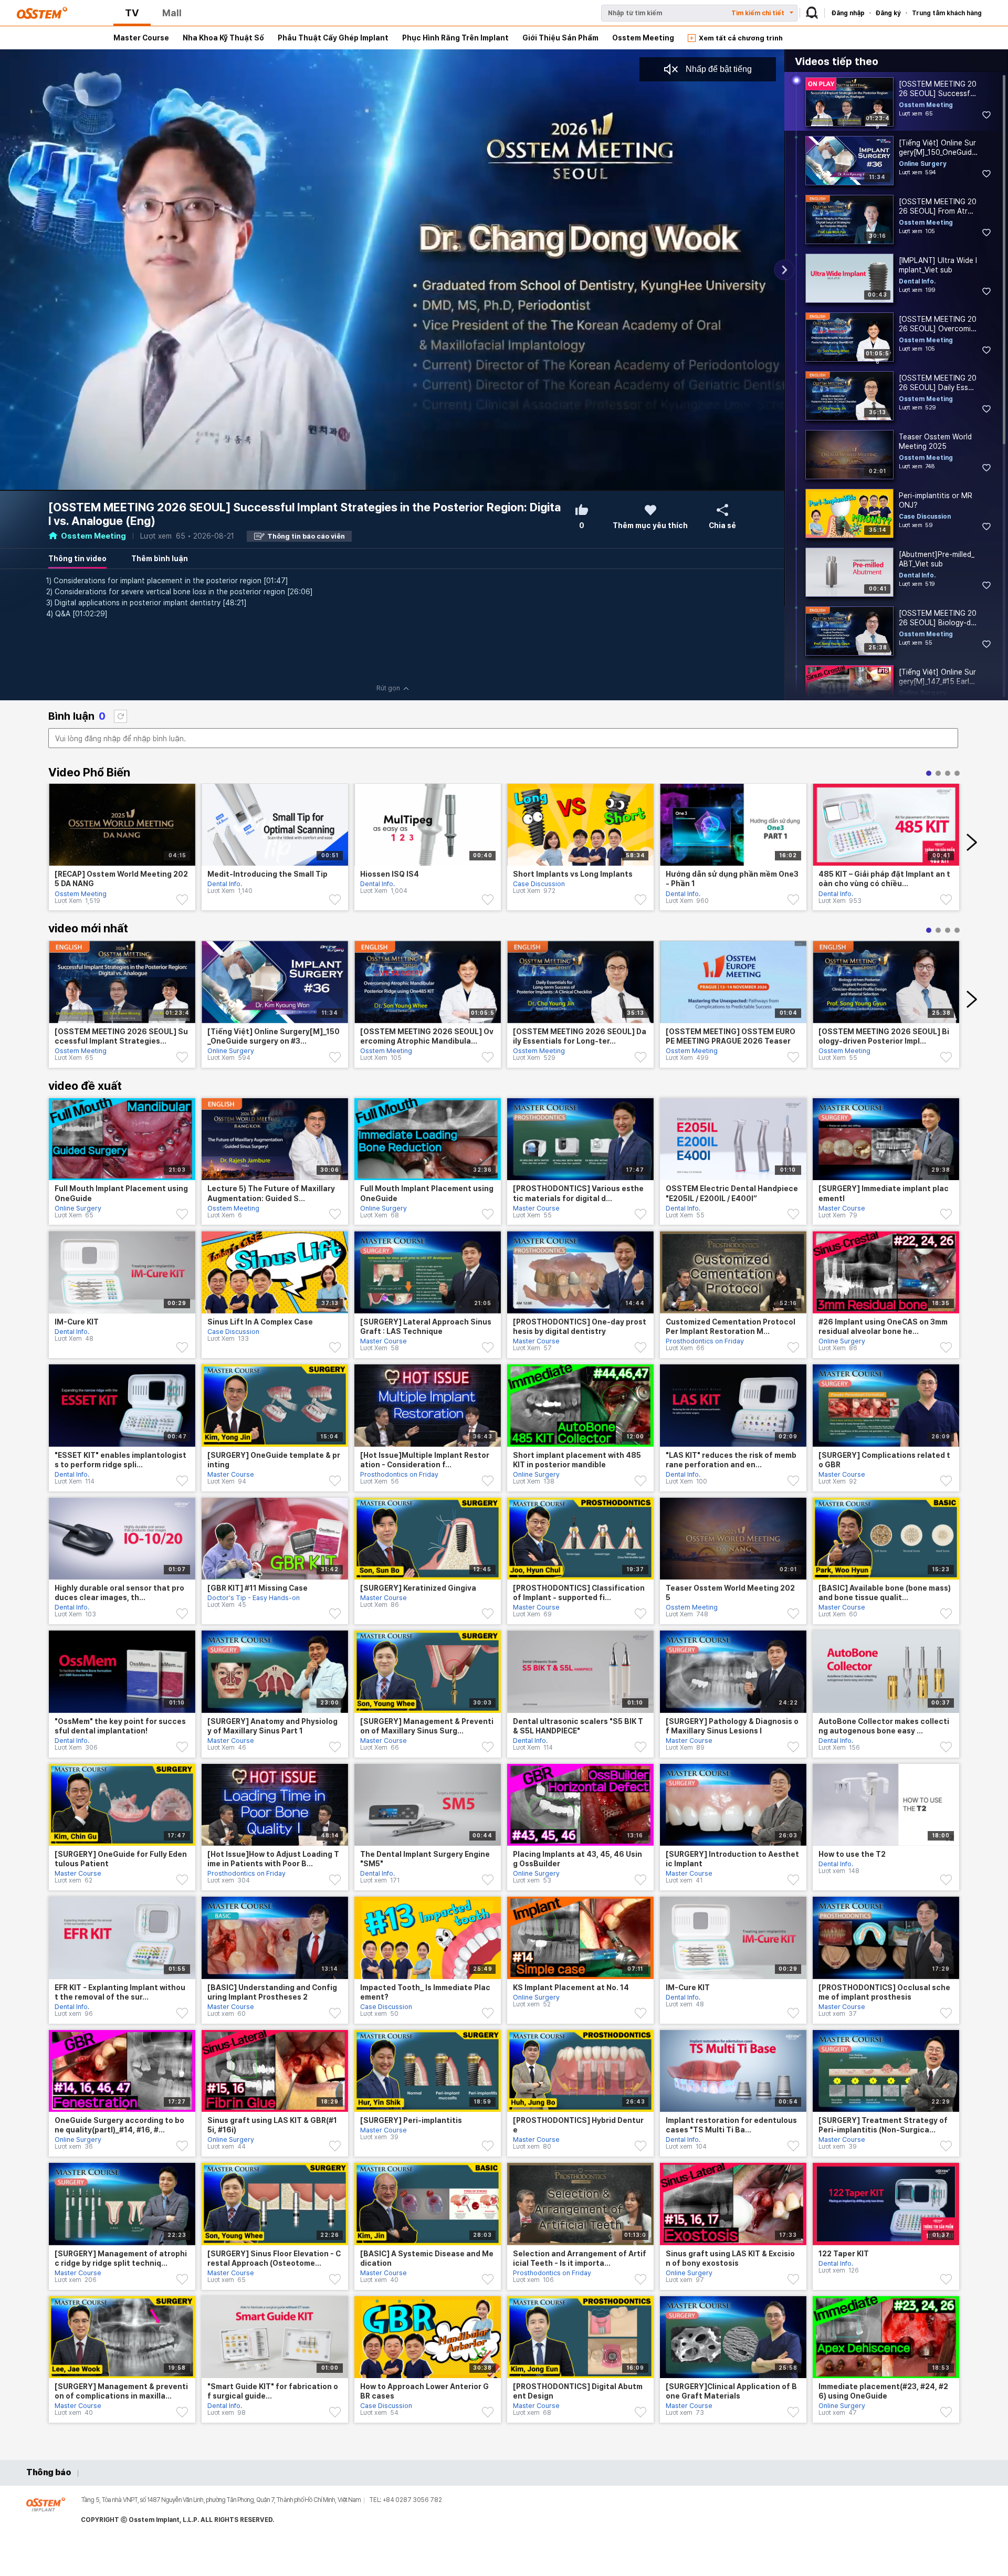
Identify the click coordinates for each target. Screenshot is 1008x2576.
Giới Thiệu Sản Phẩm (560, 38)
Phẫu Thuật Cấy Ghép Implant (333, 38)
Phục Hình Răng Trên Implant (455, 38)
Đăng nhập (848, 13)
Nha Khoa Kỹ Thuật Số (223, 38)
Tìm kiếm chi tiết (758, 13)
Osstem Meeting (643, 38)
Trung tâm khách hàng (947, 13)
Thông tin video (77, 559)
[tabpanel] (122, 853)
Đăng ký (888, 13)
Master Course (141, 38)
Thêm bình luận (160, 559)
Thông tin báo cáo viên (306, 536)
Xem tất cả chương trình (741, 38)
